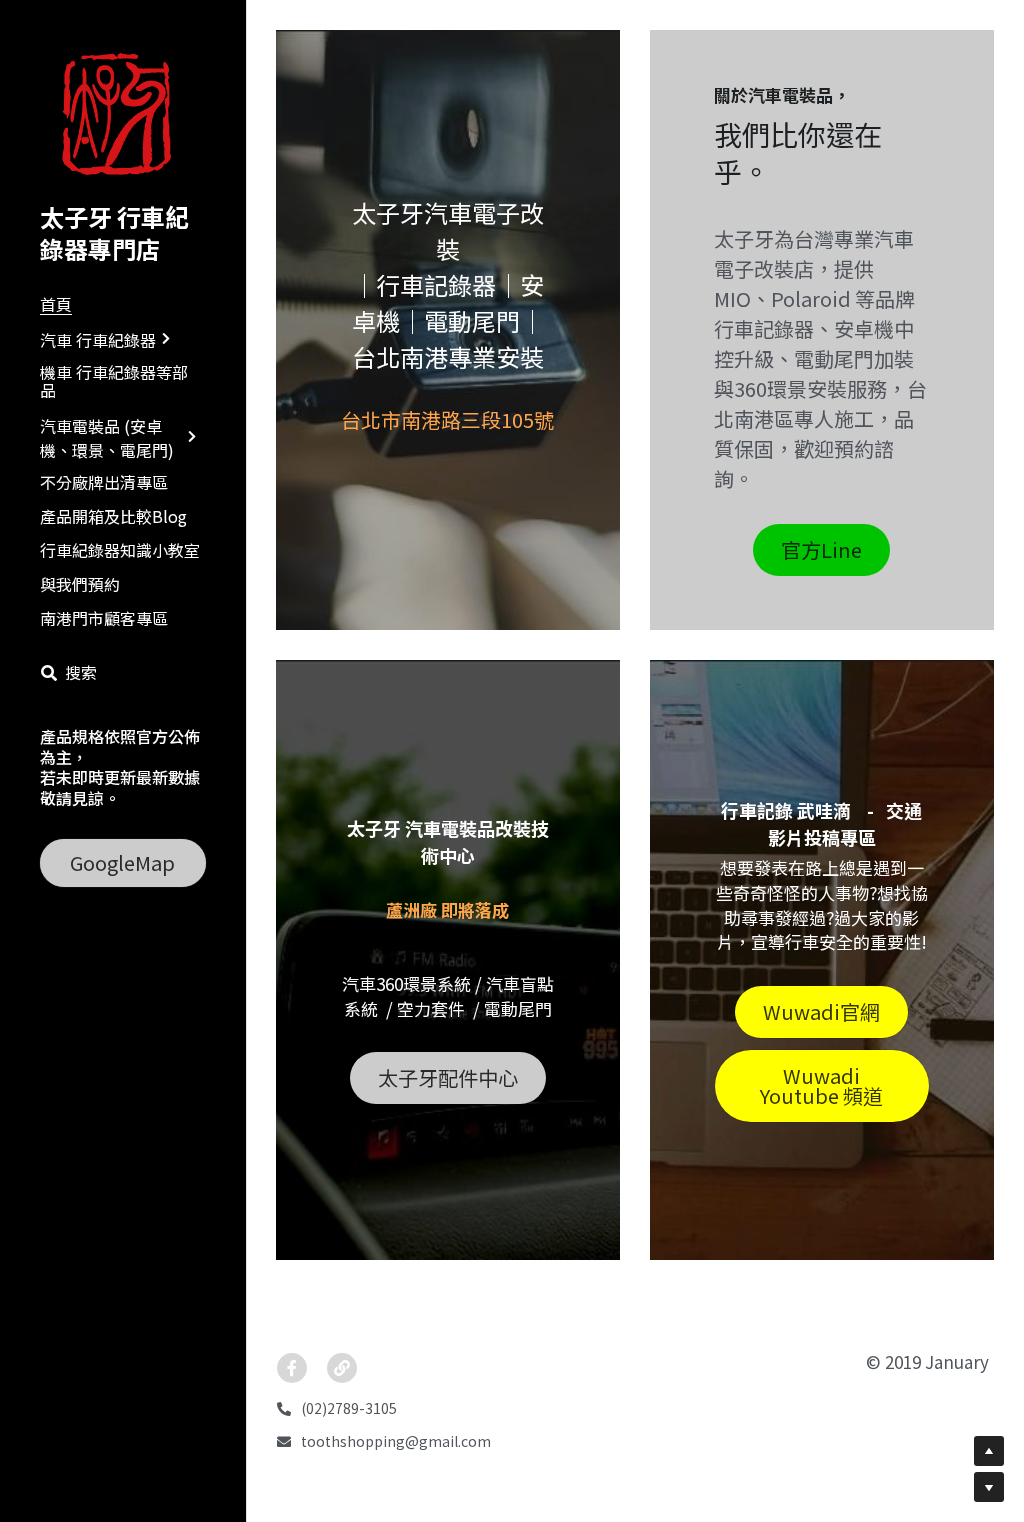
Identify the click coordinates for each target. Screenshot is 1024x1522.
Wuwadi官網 (821, 1011)
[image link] (123, 113)
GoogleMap (122, 862)
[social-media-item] (292, 1368)
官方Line (821, 549)
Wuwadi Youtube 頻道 (821, 1085)
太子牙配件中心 (448, 1077)
